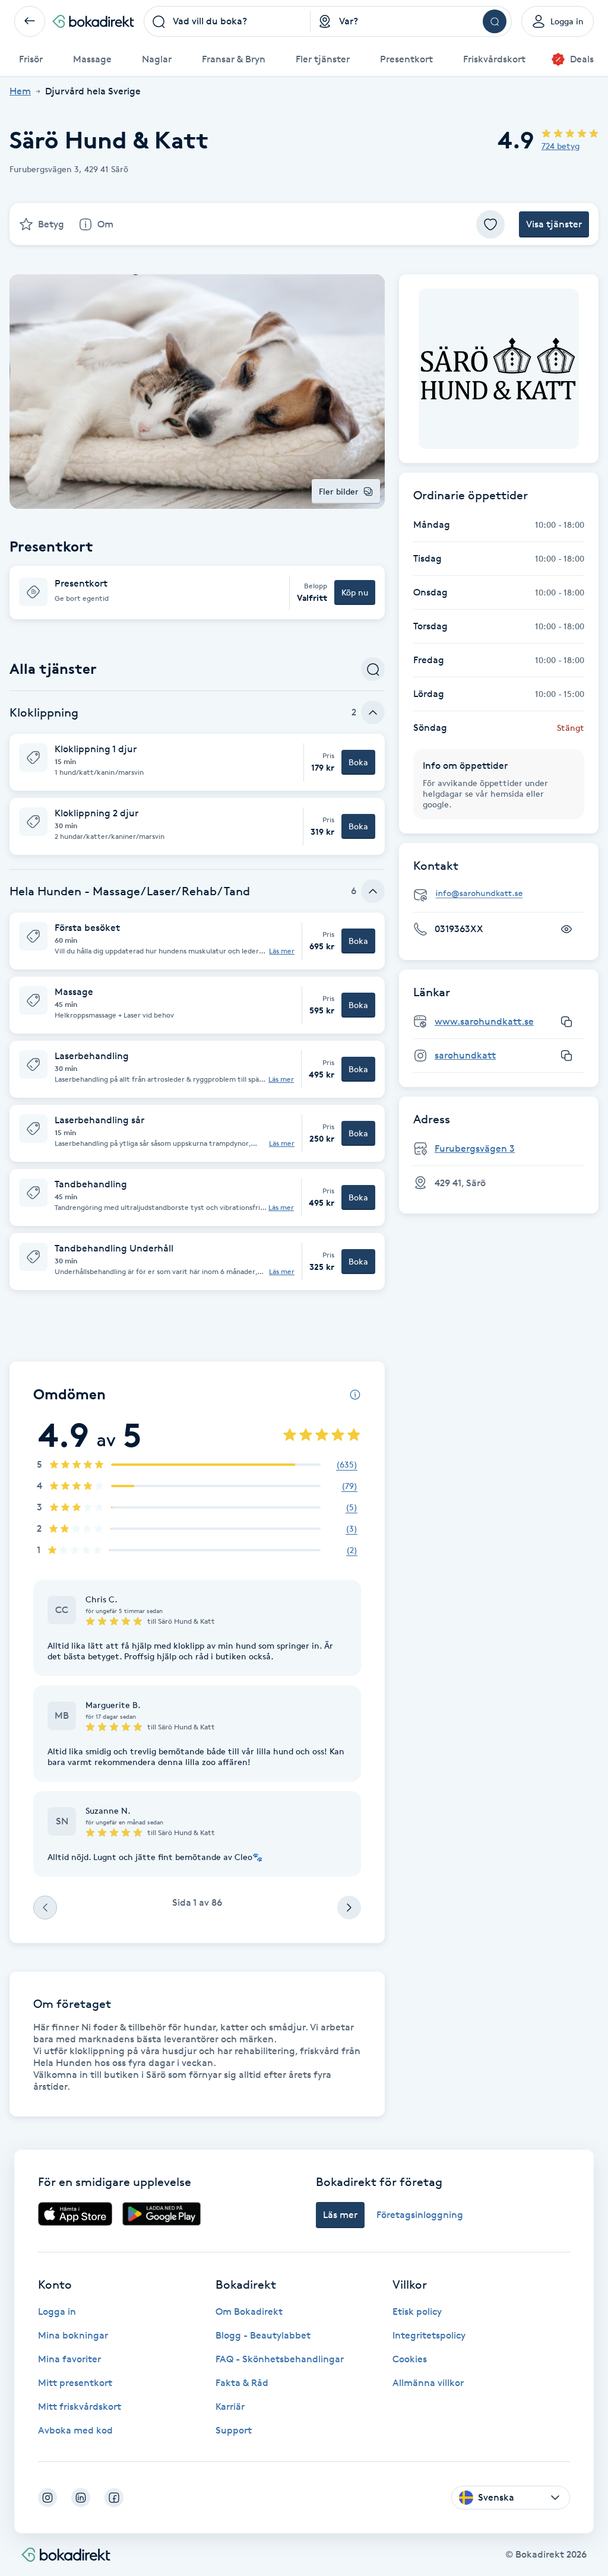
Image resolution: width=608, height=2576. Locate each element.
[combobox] (227, 21)
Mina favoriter (69, 2359)
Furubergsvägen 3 (475, 1148)
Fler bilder (339, 491)
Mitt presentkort (75, 2383)
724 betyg (560, 146)
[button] (197, 592)
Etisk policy (417, 2312)
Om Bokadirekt (249, 2312)
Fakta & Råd (242, 2383)
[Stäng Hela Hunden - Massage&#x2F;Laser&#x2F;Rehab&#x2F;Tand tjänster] (373, 891)
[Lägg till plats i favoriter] (490, 224)
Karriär (230, 2407)
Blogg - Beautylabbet (263, 2335)
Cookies (410, 2359)
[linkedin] (81, 2498)
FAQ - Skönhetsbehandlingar (280, 2359)
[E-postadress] (503, 894)
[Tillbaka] (30, 21)
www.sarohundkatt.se (484, 1021)
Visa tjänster (554, 224)
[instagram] (47, 2498)
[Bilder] (499, 369)
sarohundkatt (465, 1055)
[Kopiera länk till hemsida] (566, 1022)
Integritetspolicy (429, 2335)
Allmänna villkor (428, 2383)
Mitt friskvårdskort (80, 2407)
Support (234, 2430)
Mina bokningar (73, 2335)
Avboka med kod (75, 2430)
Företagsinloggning (420, 2215)
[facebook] (114, 2498)
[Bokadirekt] (93, 21)
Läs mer (282, 951)
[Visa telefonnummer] (566, 929)
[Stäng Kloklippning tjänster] (373, 712)
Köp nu (355, 592)
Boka (358, 762)
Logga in (57, 2312)
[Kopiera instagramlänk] (566, 1056)
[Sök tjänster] (373, 669)
